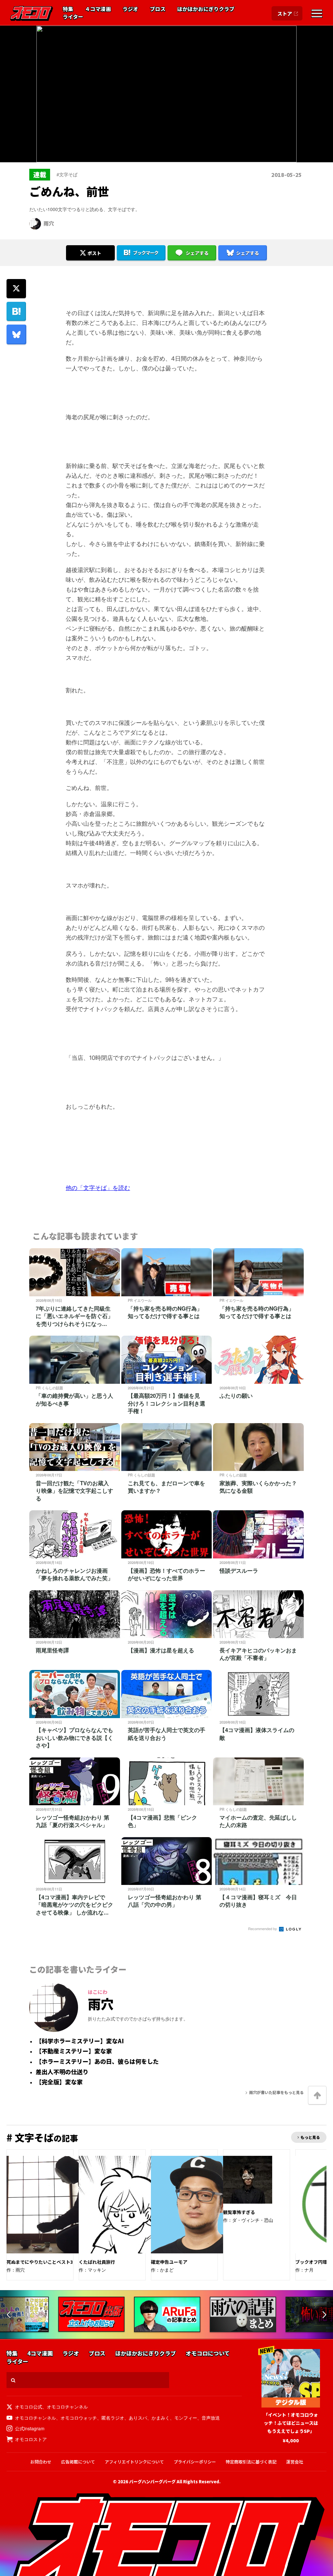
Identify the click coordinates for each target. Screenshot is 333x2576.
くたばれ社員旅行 (97, 2262)
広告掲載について (78, 2462)
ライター (73, 17)
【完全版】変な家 (59, 2082)
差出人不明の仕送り (62, 2072)
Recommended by (263, 1929)
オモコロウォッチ (79, 2418)
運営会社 (295, 2462)
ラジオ (130, 9)
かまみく (161, 2418)
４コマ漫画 (98, 9)
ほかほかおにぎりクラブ (206, 9)
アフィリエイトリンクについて (134, 2462)
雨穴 (49, 223)
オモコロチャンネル (67, 2407)
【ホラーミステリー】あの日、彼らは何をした (97, 2062)
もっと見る (310, 2137)
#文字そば (67, 174)
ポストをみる (90, 235)
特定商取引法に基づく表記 (251, 2462)
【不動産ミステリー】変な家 (74, 2051)
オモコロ (32, 13)
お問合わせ (41, 2462)
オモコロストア (31, 2439)
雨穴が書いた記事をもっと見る (276, 2092)
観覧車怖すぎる (239, 2212)
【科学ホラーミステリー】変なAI (80, 2041)
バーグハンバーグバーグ (152, 2482)
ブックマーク (146, 253)
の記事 (42, 2138)
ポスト (94, 253)
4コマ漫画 (40, 2353)
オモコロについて (208, 2353)
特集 (68, 9)
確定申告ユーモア (169, 2262)
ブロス (158, 9)
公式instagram (30, 2428)
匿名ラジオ (113, 2418)
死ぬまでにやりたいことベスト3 (40, 2262)
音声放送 (211, 2418)
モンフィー (186, 2418)
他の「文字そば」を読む (98, 1188)
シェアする (197, 253)
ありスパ (138, 2418)
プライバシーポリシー (195, 2462)
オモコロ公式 (29, 2407)
